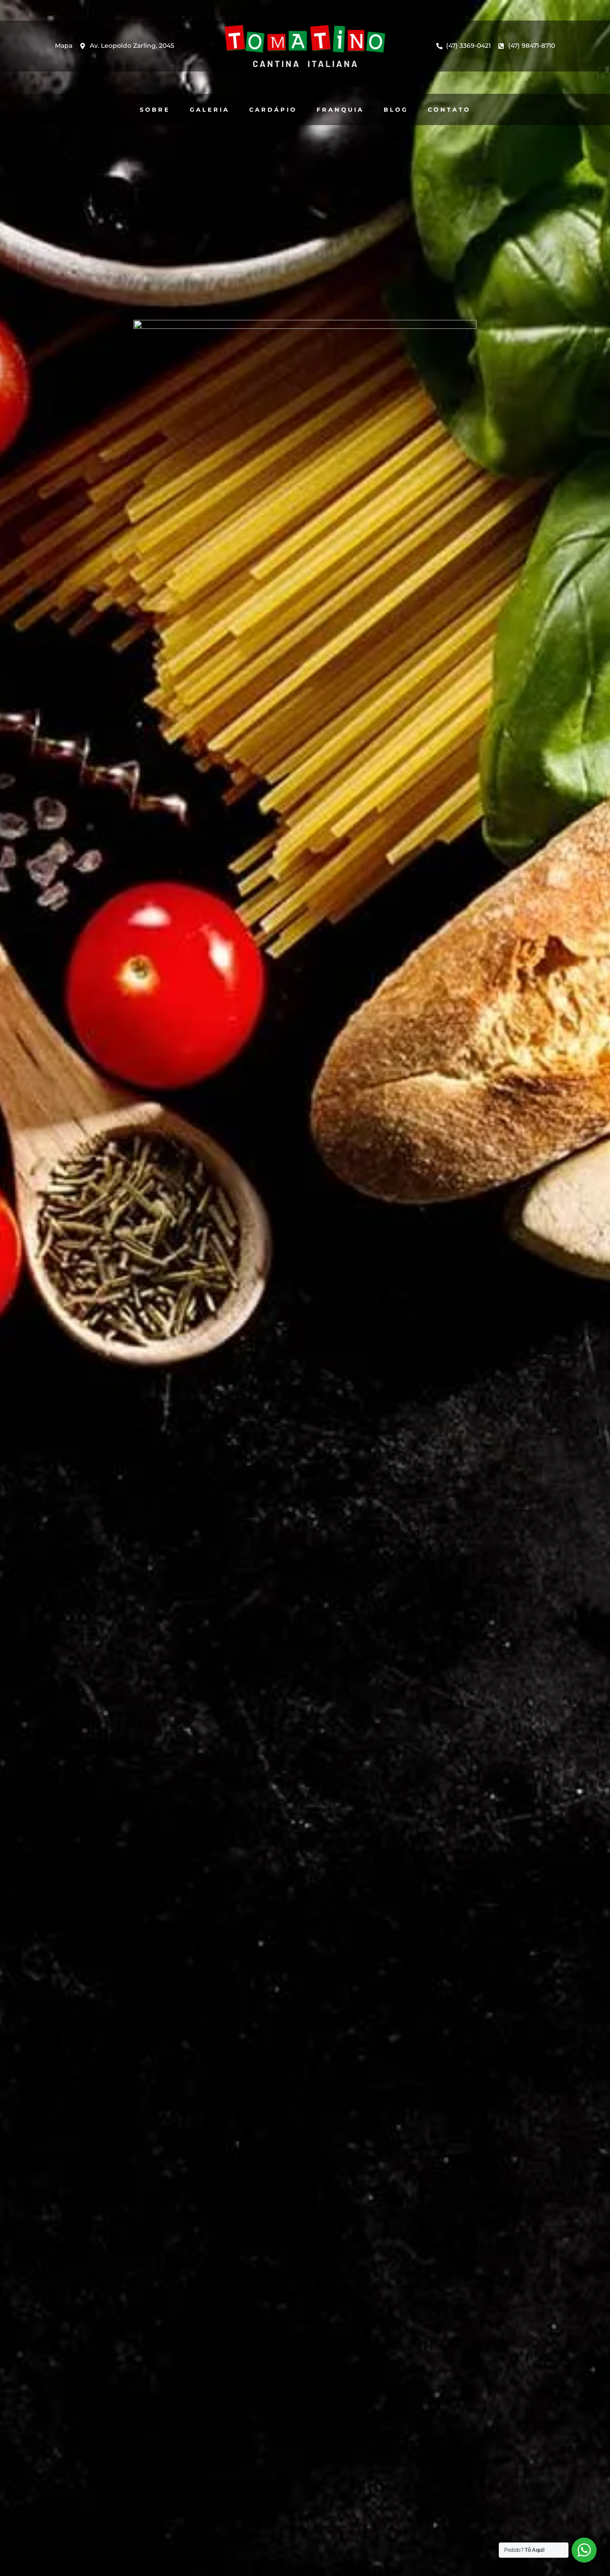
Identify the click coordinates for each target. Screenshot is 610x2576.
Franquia (340, 109)
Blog (396, 109)
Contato (449, 109)
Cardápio (273, 109)
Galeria (210, 109)
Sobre (155, 109)
